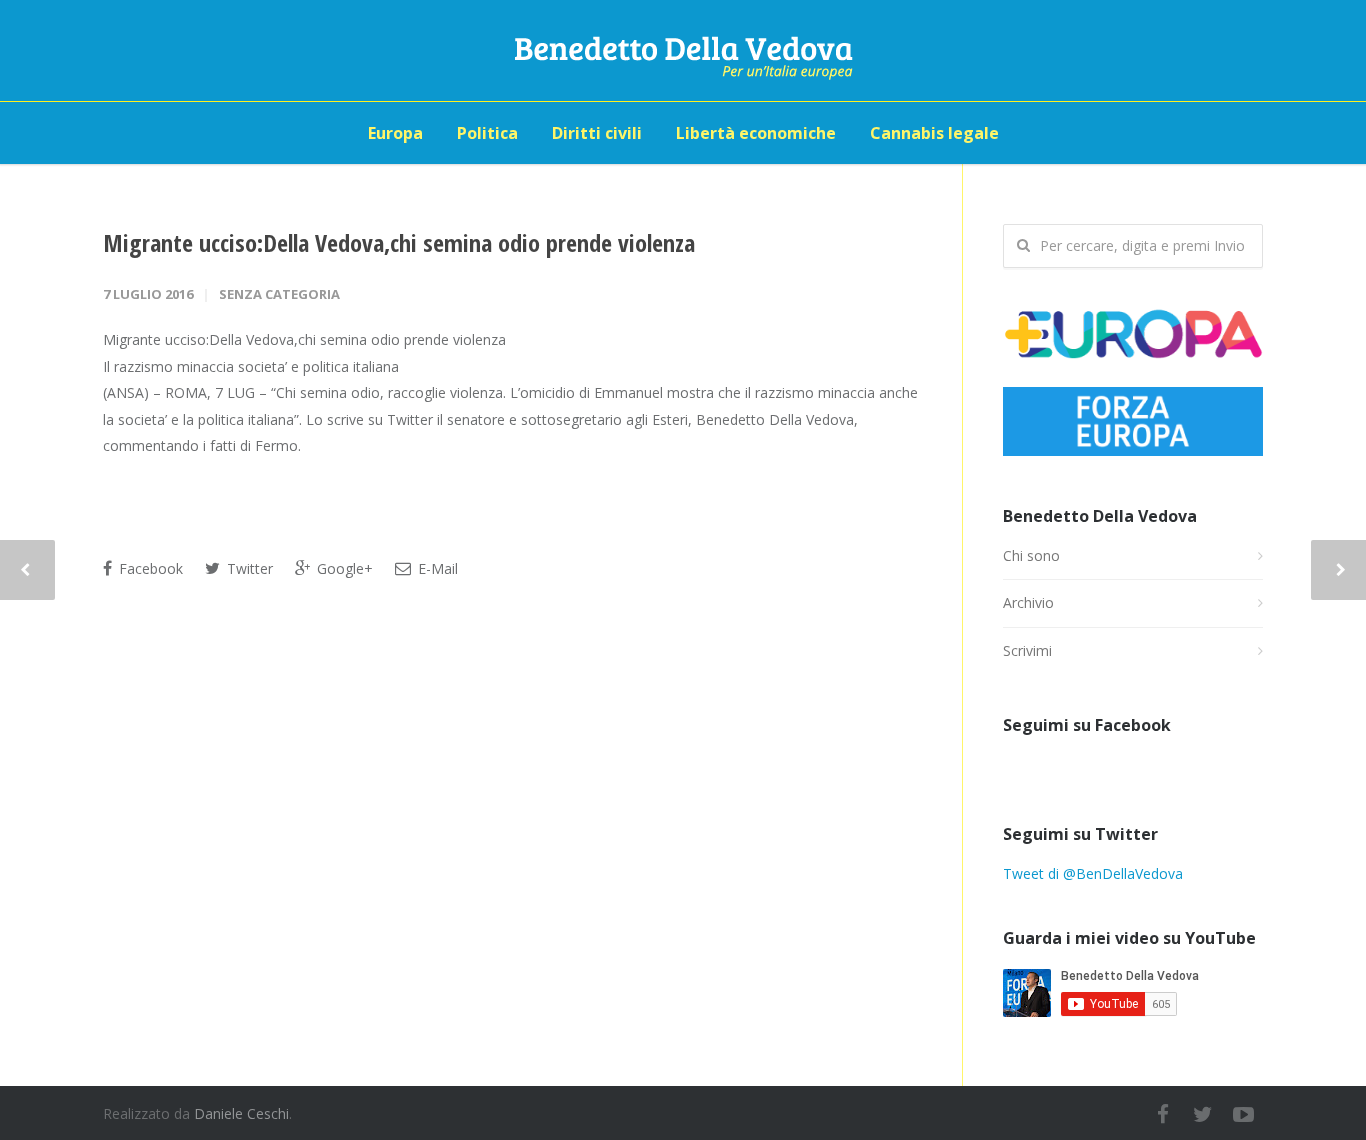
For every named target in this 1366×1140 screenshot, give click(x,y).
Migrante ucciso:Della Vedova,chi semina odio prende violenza (399, 242)
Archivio (1028, 602)
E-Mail (436, 568)
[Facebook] (1163, 1114)
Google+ (343, 568)
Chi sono (1031, 555)
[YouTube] (1243, 1114)
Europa (395, 133)
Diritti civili (597, 133)
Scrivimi (1027, 650)
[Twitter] (1203, 1114)
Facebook (149, 568)
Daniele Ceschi (241, 1113)
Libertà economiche (756, 133)
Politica (487, 133)
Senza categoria (279, 294)
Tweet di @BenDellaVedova (1093, 873)
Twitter (248, 568)
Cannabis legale (934, 133)
